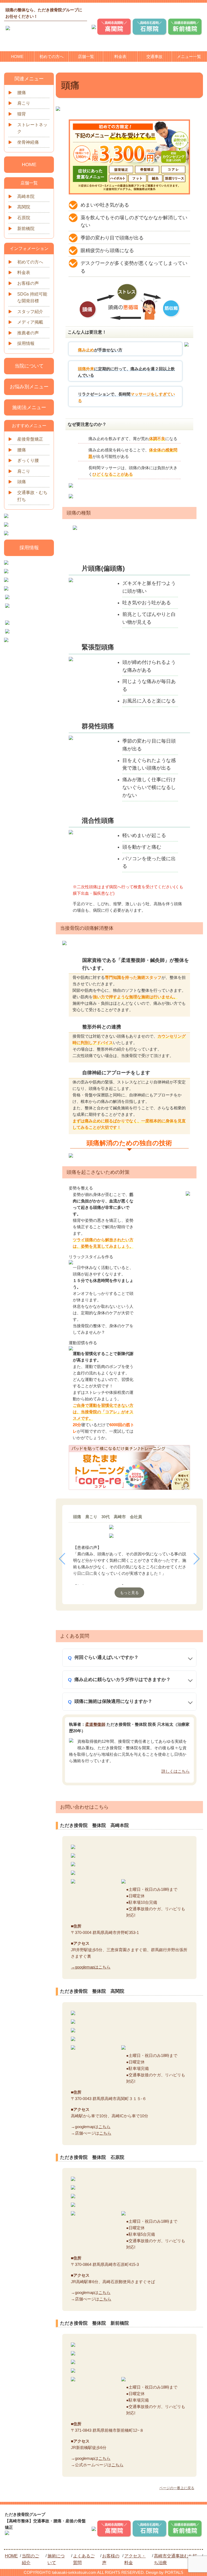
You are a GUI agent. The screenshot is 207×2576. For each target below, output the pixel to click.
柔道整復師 (95, 1724)
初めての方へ (51, 56)
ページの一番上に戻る (177, 2488)
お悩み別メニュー (29, 387)
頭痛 (22, 482)
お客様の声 (28, 283)
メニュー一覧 (189, 56)
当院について (29, 366)
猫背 (22, 114)
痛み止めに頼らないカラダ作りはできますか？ (123, 1680)
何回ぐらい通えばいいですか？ (106, 1657)
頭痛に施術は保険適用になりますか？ (113, 1701)
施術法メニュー (29, 407)
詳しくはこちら (176, 1771)
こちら (104, 2127)
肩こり (24, 103)
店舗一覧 (86, 56)
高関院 (24, 207)
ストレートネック (32, 128)
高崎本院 (26, 196)
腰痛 (22, 93)
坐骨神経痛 (28, 142)
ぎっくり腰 (28, 460)
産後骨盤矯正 (30, 439)
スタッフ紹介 (30, 312)
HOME (17, 56)
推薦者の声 (28, 333)
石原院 (24, 218)
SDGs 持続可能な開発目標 (32, 298)
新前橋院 (26, 229)
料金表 (120, 56)
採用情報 (26, 343)
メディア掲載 (30, 322)
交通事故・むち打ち (32, 496)
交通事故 (154, 56)
